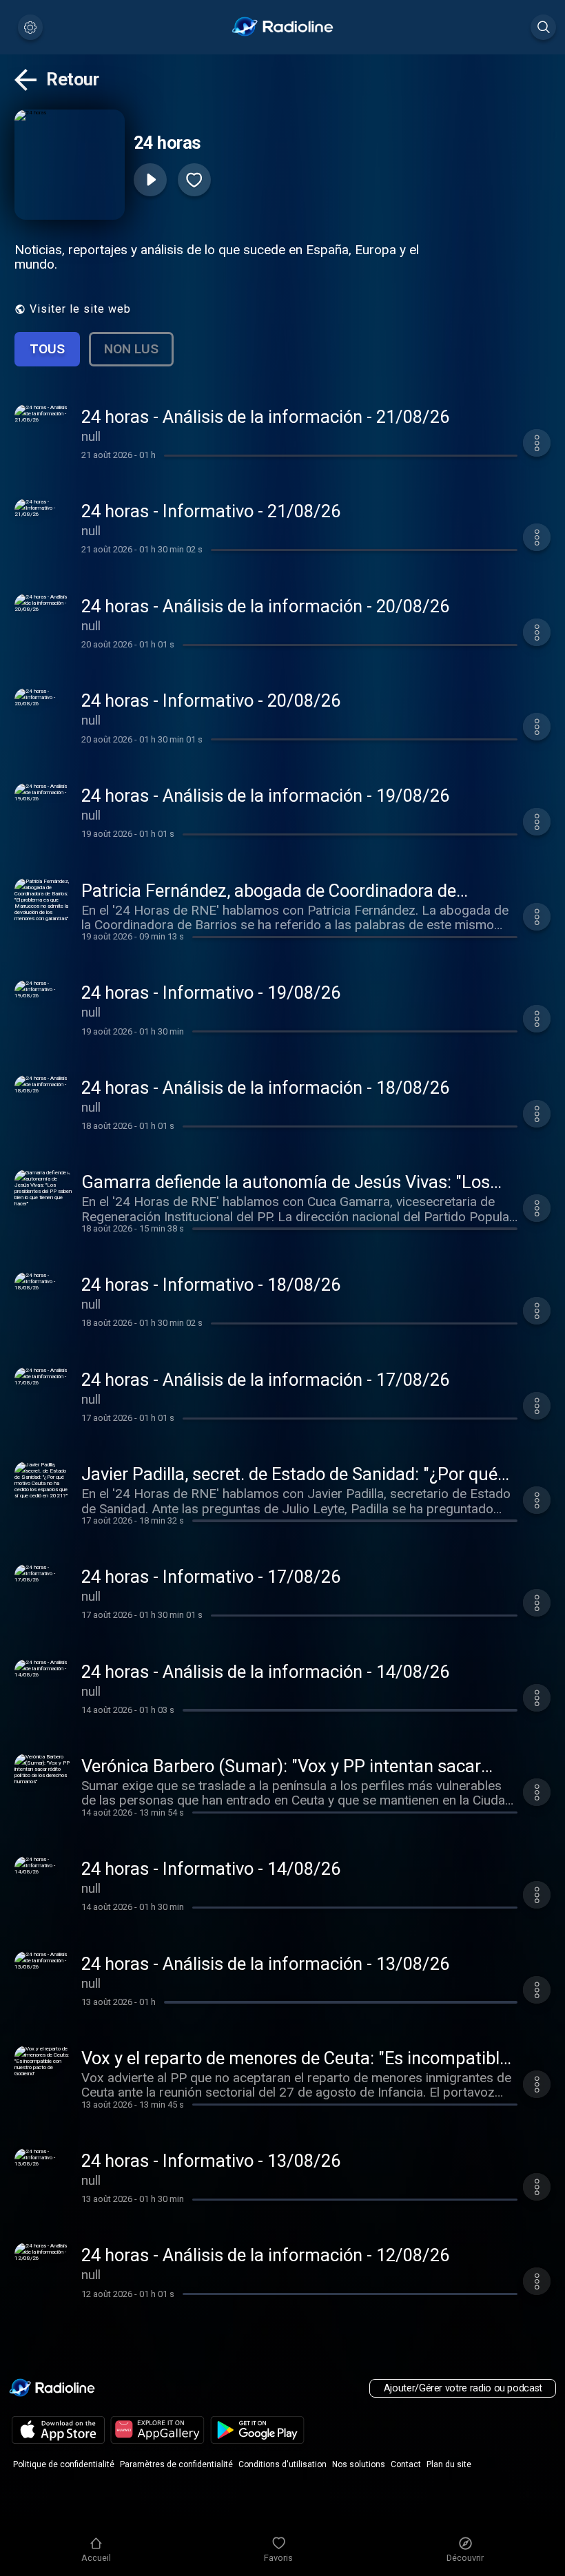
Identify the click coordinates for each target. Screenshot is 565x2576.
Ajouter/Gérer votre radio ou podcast (463, 2388)
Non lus (131, 349)
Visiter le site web (80, 309)
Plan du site (449, 2464)
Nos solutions (359, 2464)
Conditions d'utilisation (282, 2464)
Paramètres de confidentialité (176, 2464)
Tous (47, 349)
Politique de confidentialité (64, 2464)
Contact (406, 2464)
